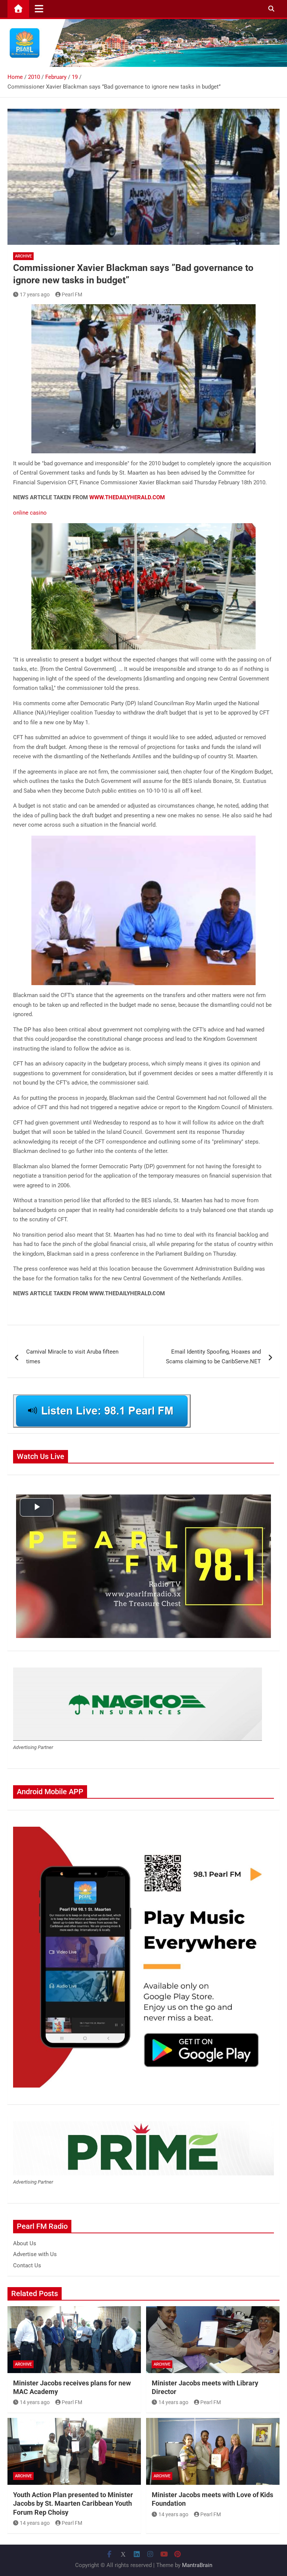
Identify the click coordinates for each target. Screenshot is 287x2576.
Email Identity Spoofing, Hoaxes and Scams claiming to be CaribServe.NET (213, 1357)
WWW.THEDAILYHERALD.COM (127, 497)
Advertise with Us (35, 2254)
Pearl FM (72, 294)
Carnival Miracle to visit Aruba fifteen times (72, 1357)
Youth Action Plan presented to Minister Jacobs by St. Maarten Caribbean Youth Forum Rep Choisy (73, 2503)
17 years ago (35, 294)
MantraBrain (197, 2565)
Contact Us (27, 2265)
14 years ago (35, 2402)
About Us (25, 2243)
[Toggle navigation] (39, 9)
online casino (30, 513)
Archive (23, 256)
